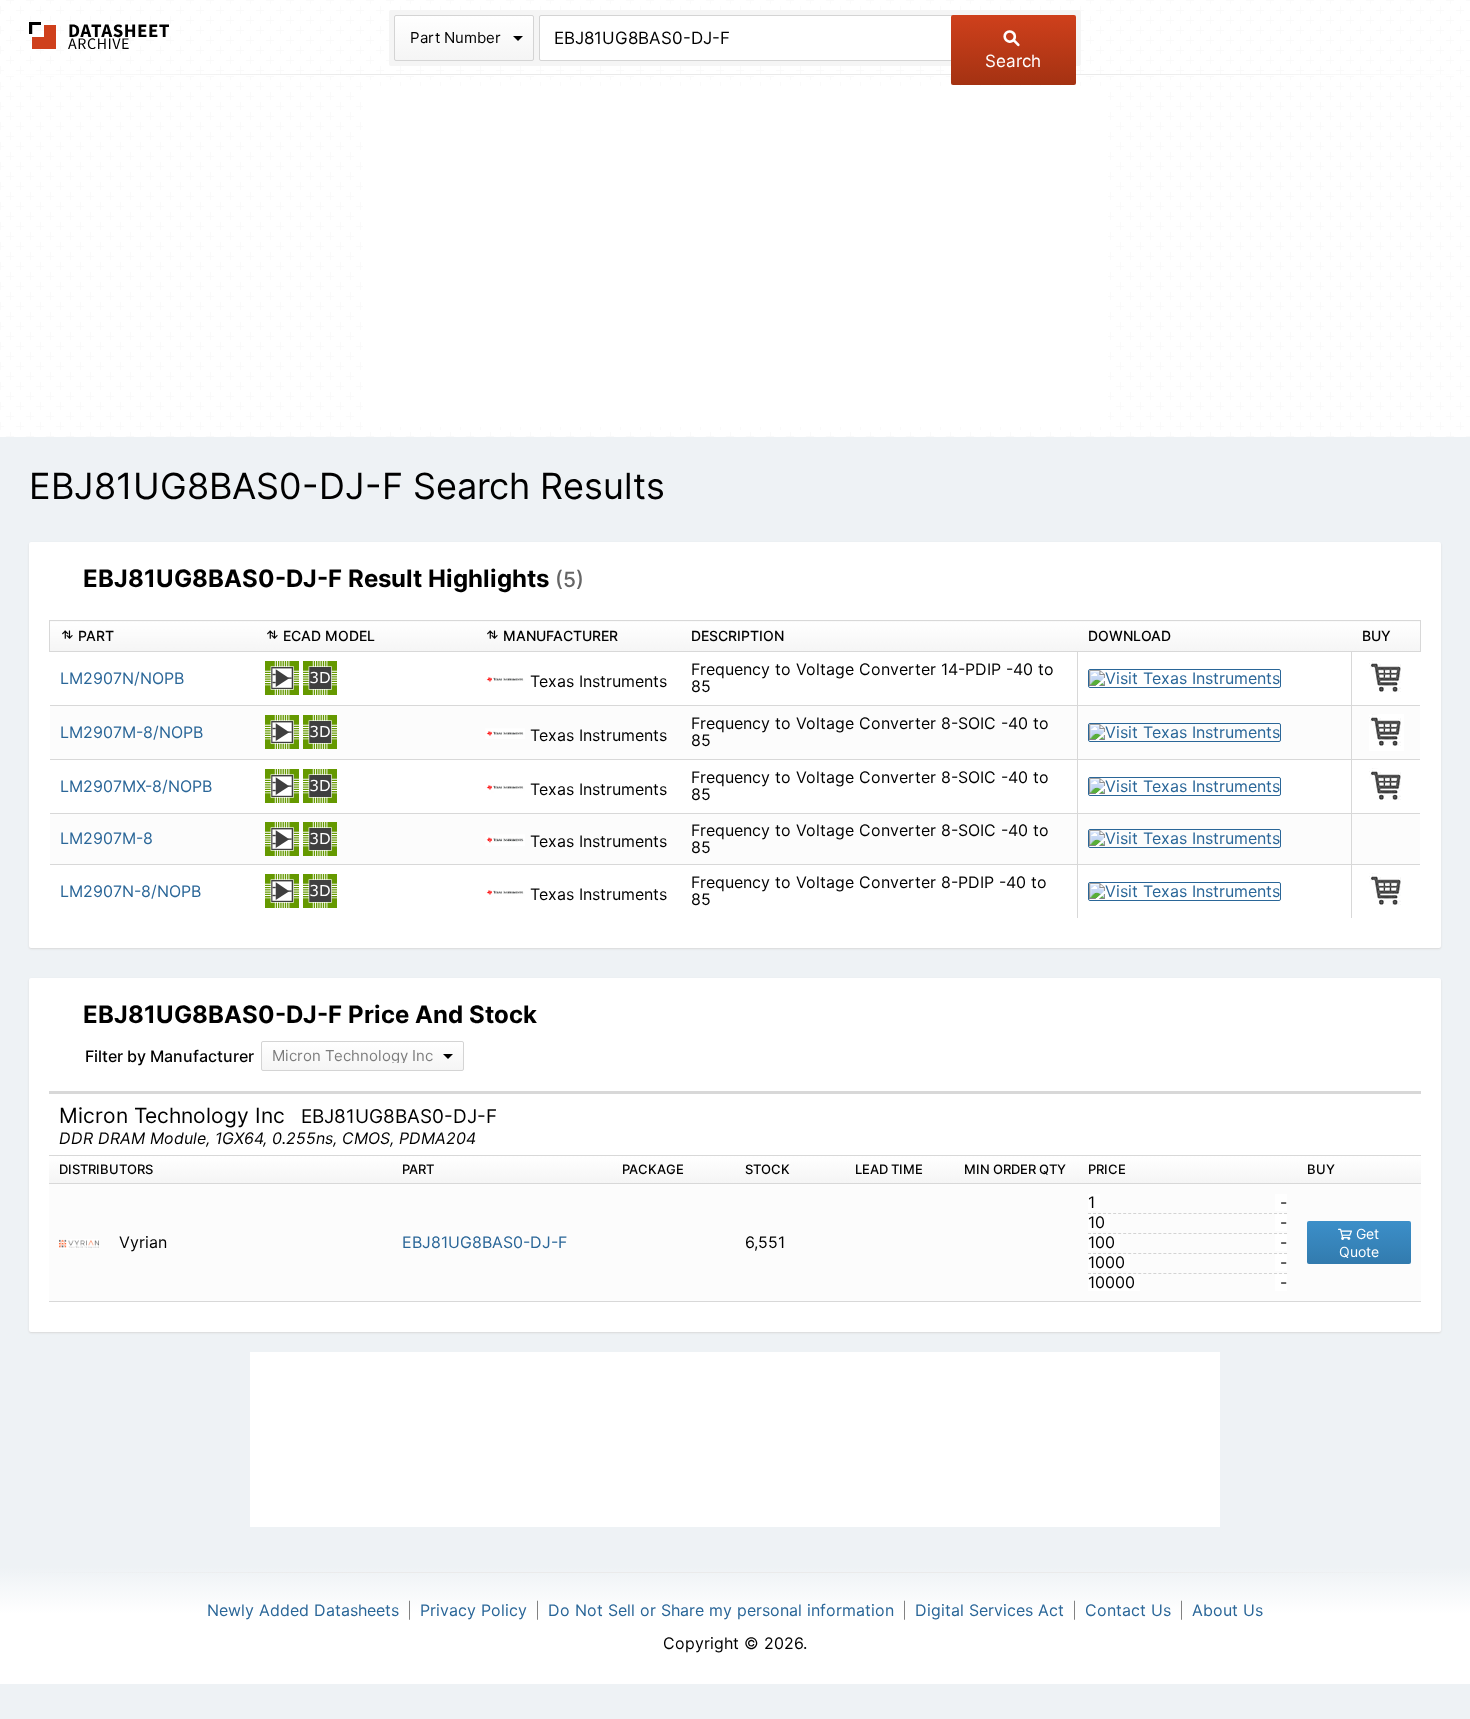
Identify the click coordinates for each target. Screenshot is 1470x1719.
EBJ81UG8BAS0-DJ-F (484, 1242)
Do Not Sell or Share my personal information (721, 1610)
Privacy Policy (473, 1610)
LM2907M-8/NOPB (131, 732)
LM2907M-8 (106, 838)
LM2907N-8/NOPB (130, 891)
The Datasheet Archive (99, 35)
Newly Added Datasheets (303, 1610)
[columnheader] (153, 636)
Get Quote (1359, 1242)
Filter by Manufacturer (169, 1056)
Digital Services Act (989, 1610)
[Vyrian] (86, 1242)
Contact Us (1128, 1610)
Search (1013, 61)
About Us (1227, 1610)
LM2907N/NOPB (122, 678)
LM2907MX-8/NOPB (136, 786)
